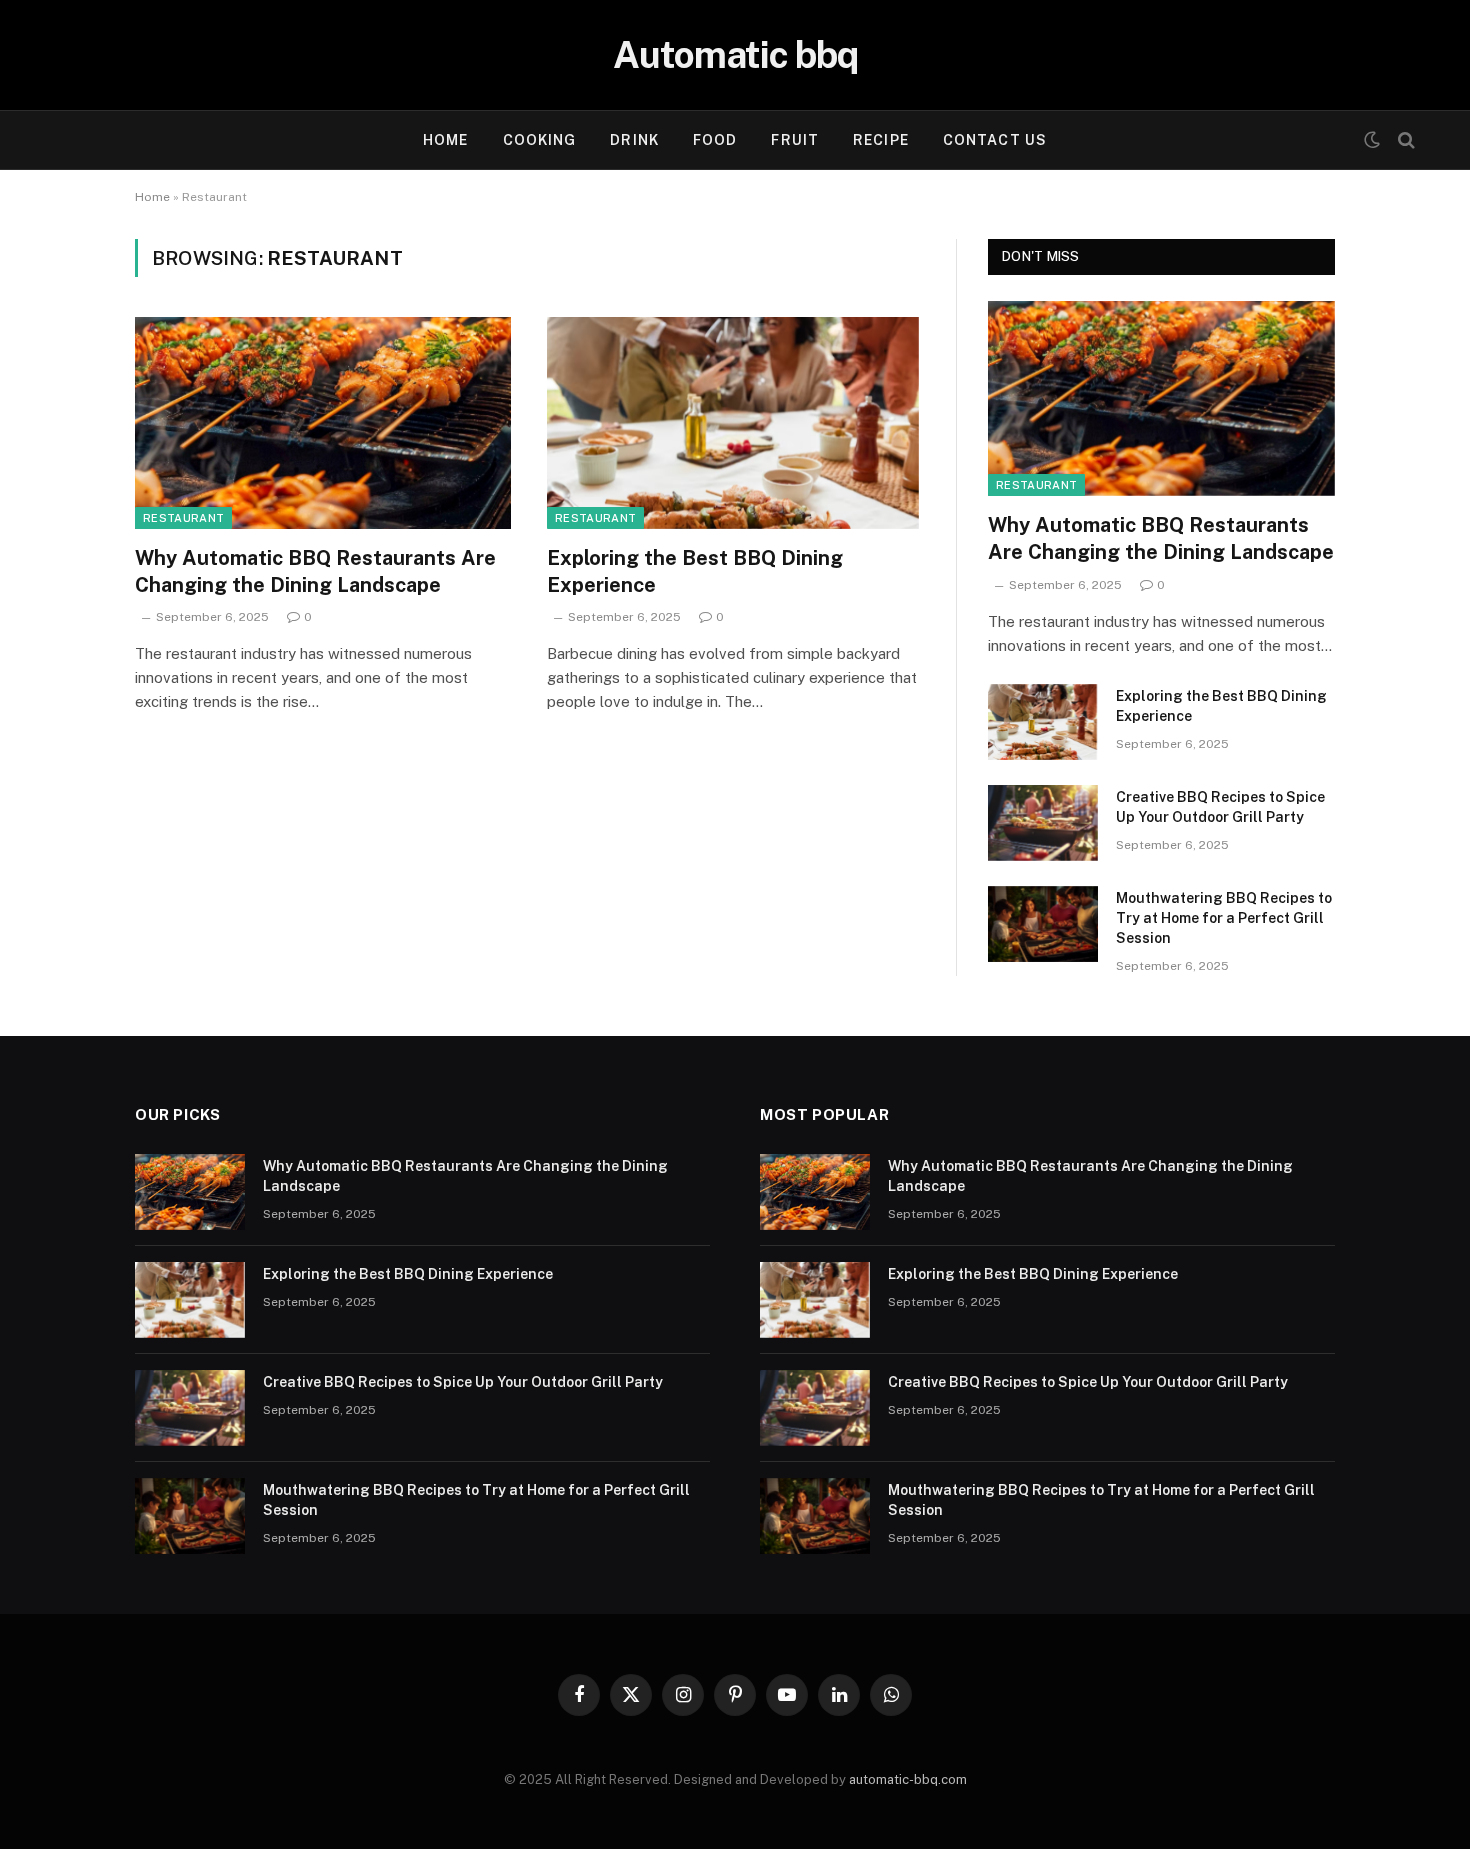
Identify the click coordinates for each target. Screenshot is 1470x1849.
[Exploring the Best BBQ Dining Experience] (735, 423)
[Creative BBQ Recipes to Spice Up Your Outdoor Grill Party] (1043, 823)
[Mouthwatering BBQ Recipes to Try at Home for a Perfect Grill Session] (1043, 924)
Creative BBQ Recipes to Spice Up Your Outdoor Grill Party (1220, 807)
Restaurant (183, 518)
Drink (634, 140)
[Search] (1404, 140)
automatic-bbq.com (908, 1779)
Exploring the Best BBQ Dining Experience (695, 571)
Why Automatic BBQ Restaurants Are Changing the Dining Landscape (315, 571)
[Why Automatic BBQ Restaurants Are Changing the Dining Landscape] (323, 423)
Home (445, 140)
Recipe (881, 140)
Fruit (795, 140)
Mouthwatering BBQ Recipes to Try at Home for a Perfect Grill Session (1224, 918)
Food (715, 140)
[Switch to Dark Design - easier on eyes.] (1372, 140)
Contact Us (995, 140)
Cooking (540, 140)
